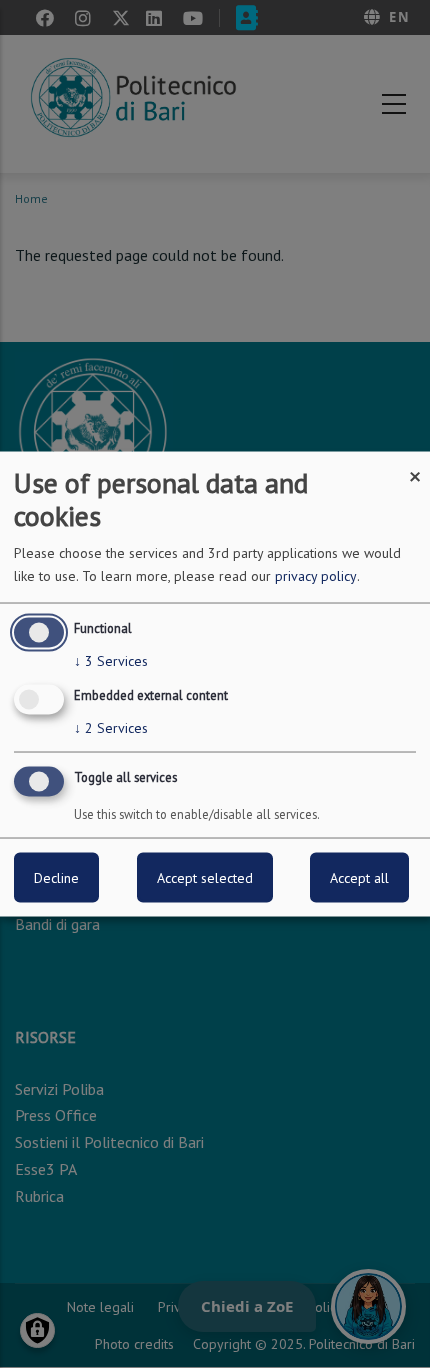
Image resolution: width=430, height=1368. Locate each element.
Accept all (359, 877)
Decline (56, 877)
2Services (111, 728)
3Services (111, 661)
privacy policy (316, 576)
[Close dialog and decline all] (415, 464)
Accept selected (205, 877)
